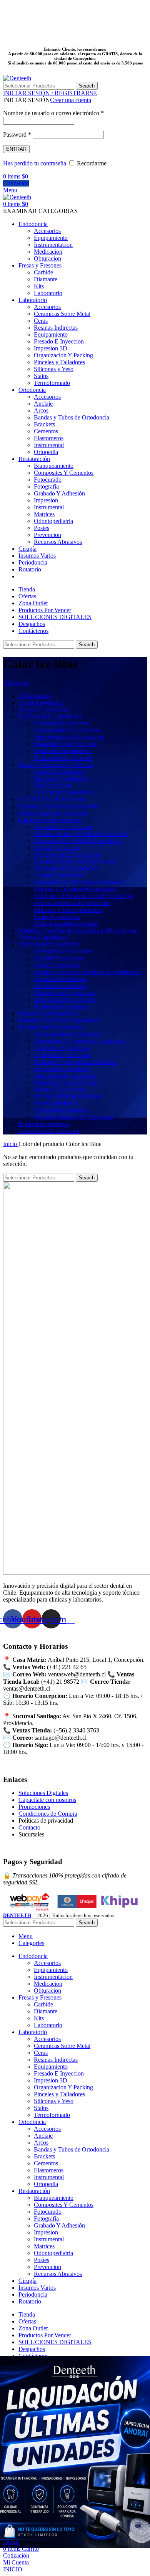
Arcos (41, 410)
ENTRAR (16, 149)
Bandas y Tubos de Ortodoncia (72, 417)
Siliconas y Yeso (54, 369)
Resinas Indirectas (56, 328)
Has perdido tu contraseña (35, 163)
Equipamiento (51, 238)
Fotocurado (48, 480)
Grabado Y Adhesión (59, 493)
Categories (16, 683)
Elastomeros (49, 438)
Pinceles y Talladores (59, 362)
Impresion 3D (51, 348)
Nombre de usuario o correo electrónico (53, 113)
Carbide (43, 272)
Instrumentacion (53, 245)
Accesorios (47, 231)
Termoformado (52, 383)
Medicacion (48, 252)
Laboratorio (48, 293)
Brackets (44, 424)
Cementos (46, 431)
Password (17, 135)
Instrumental (49, 445)
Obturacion (47, 258)
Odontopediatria (53, 521)
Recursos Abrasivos (58, 542)
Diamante (46, 279)
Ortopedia (46, 452)
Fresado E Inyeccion (59, 341)
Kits (39, 286)
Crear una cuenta (71, 100)
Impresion (46, 500)
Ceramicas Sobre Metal (62, 314)
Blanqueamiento (54, 466)
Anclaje (43, 404)
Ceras (41, 321)
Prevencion (47, 535)
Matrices (44, 514)
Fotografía (46, 486)
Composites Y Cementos (64, 473)
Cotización (16, 183)
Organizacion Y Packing (63, 355)
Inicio (11, 1144)
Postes (42, 528)
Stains (41, 376)
